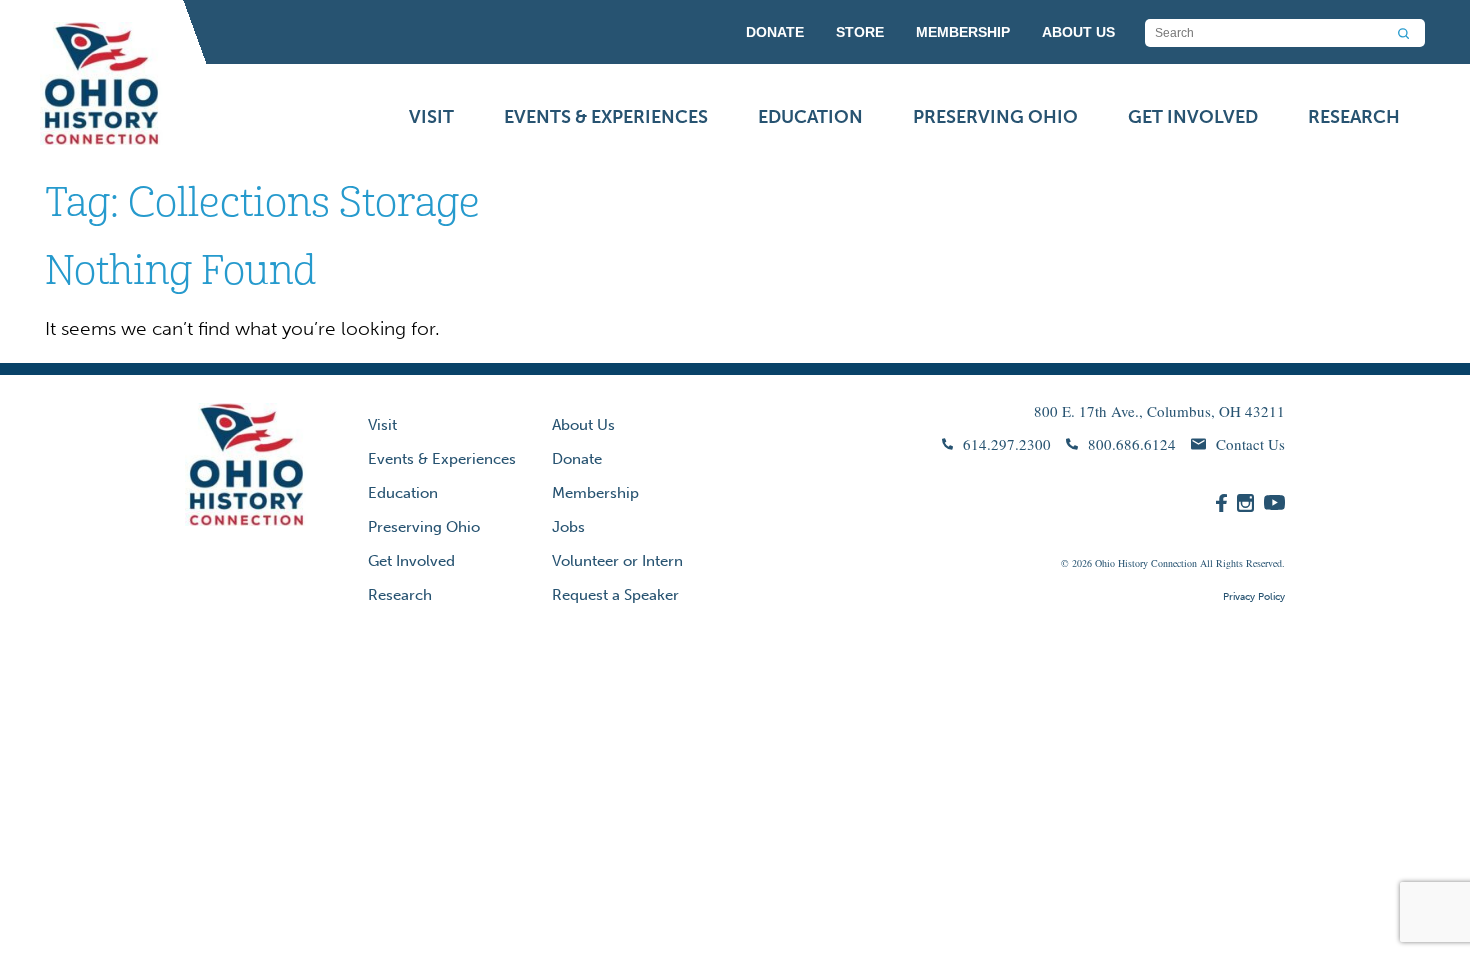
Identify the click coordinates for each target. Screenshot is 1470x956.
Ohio (1105, 563)
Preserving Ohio (995, 117)
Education (810, 117)
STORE (860, 32)
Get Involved (1193, 117)
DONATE (775, 32)
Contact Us (1250, 444)
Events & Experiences (606, 117)
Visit (431, 117)
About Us (583, 425)
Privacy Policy (1254, 597)
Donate (577, 459)
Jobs (568, 527)
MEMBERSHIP (963, 32)
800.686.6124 (1132, 444)
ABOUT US (1078, 32)
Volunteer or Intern (617, 561)
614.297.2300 (1007, 444)
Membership (595, 493)
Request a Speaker (615, 595)
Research (1354, 117)
